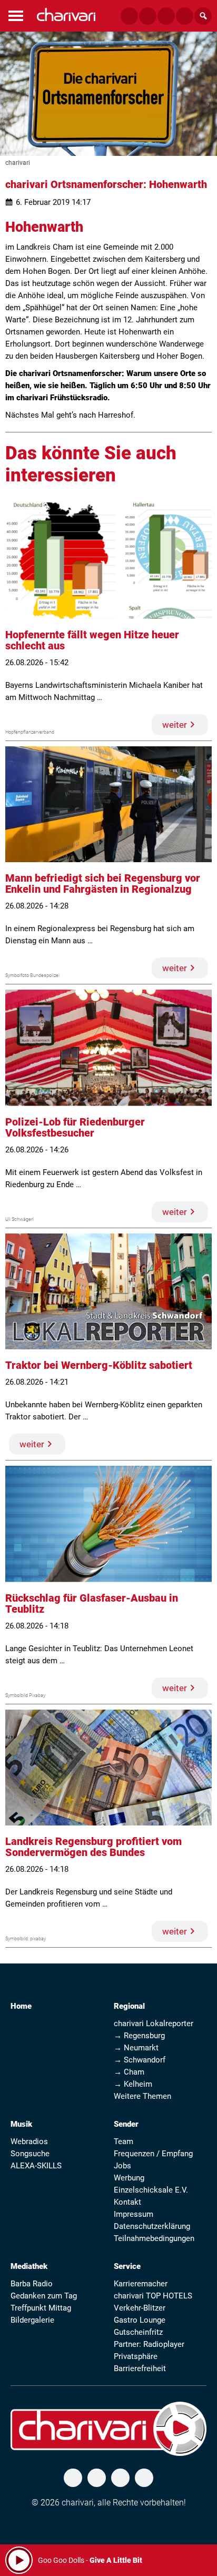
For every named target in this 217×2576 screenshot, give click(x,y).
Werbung (129, 2178)
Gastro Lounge (140, 2320)
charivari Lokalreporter (154, 2024)
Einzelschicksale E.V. (151, 2190)
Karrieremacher (141, 2284)
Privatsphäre (136, 2356)
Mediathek (29, 2266)
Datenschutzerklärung (152, 2226)
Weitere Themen (142, 2096)
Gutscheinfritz (138, 2332)
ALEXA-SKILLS (36, 2166)
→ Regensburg (139, 2036)
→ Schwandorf (140, 2060)
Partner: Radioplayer (149, 2344)
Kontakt (127, 2202)
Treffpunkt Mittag (41, 2308)
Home (21, 2006)
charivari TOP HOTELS (153, 2296)
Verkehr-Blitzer (140, 2308)
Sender (126, 2124)
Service (127, 2266)
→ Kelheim (133, 2084)
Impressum (134, 2214)
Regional (129, 2006)
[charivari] (66, 14)
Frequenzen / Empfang (153, 2154)
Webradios (29, 2141)
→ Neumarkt (136, 2048)
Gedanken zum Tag (44, 2296)
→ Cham (129, 2072)
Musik (21, 2124)
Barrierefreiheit (140, 2368)
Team (124, 2141)
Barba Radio (32, 2284)
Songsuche (30, 2154)
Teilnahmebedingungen (154, 2238)
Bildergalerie (32, 2320)
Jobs (122, 2166)
